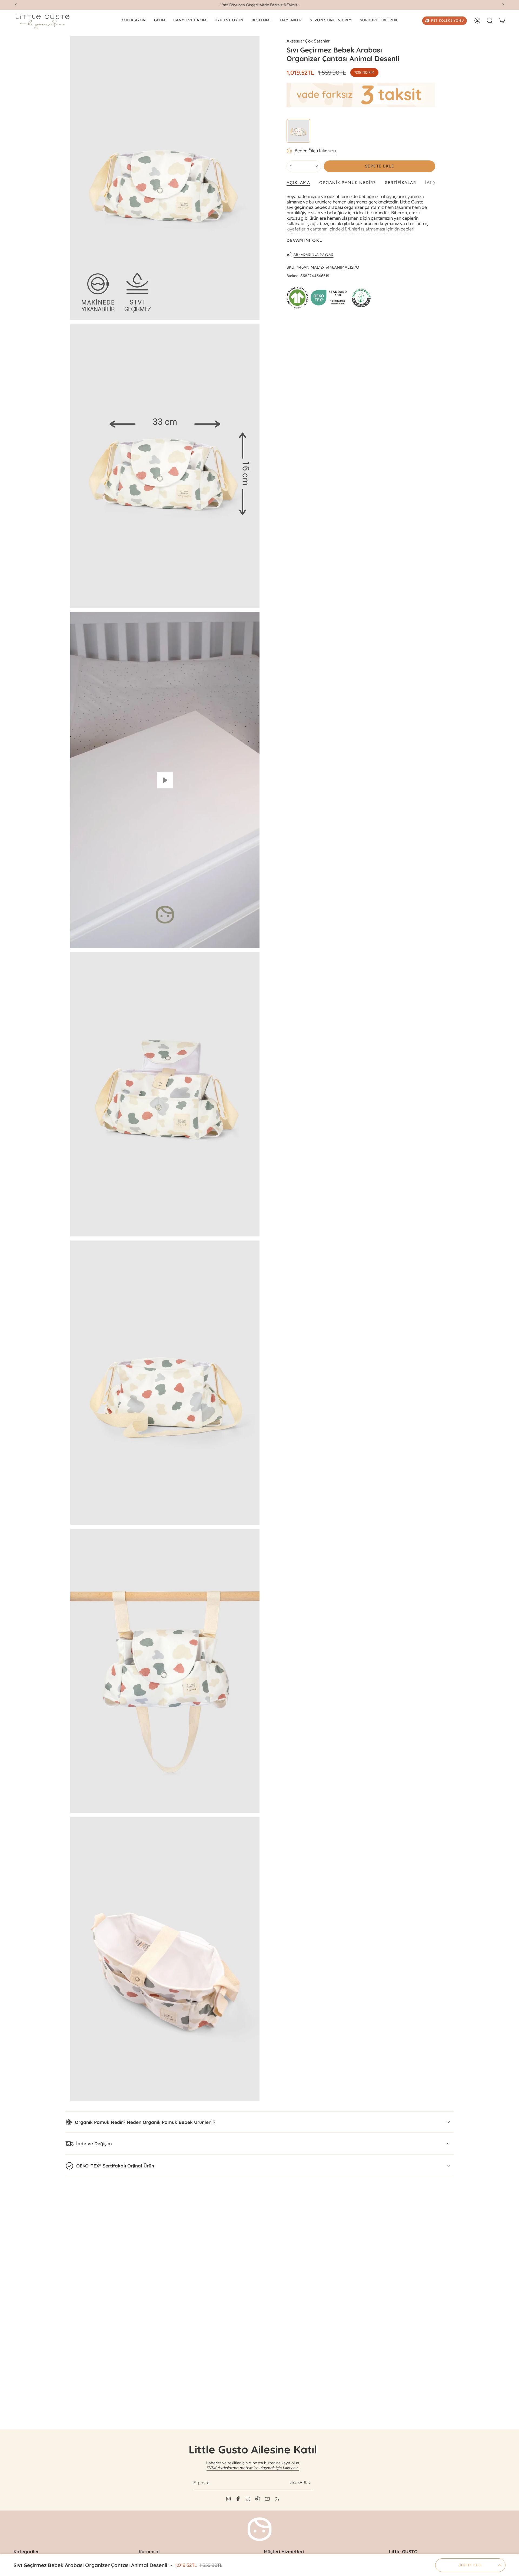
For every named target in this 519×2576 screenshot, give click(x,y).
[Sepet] (502, 21)
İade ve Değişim (94, 2144)
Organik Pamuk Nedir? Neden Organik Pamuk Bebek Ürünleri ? (145, 2122)
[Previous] (16, 5)
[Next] (503, 5)
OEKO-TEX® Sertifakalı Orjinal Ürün (115, 2166)
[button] (134, 21)
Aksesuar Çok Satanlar (308, 41)
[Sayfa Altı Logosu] (259, 2529)
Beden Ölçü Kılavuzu (315, 151)
